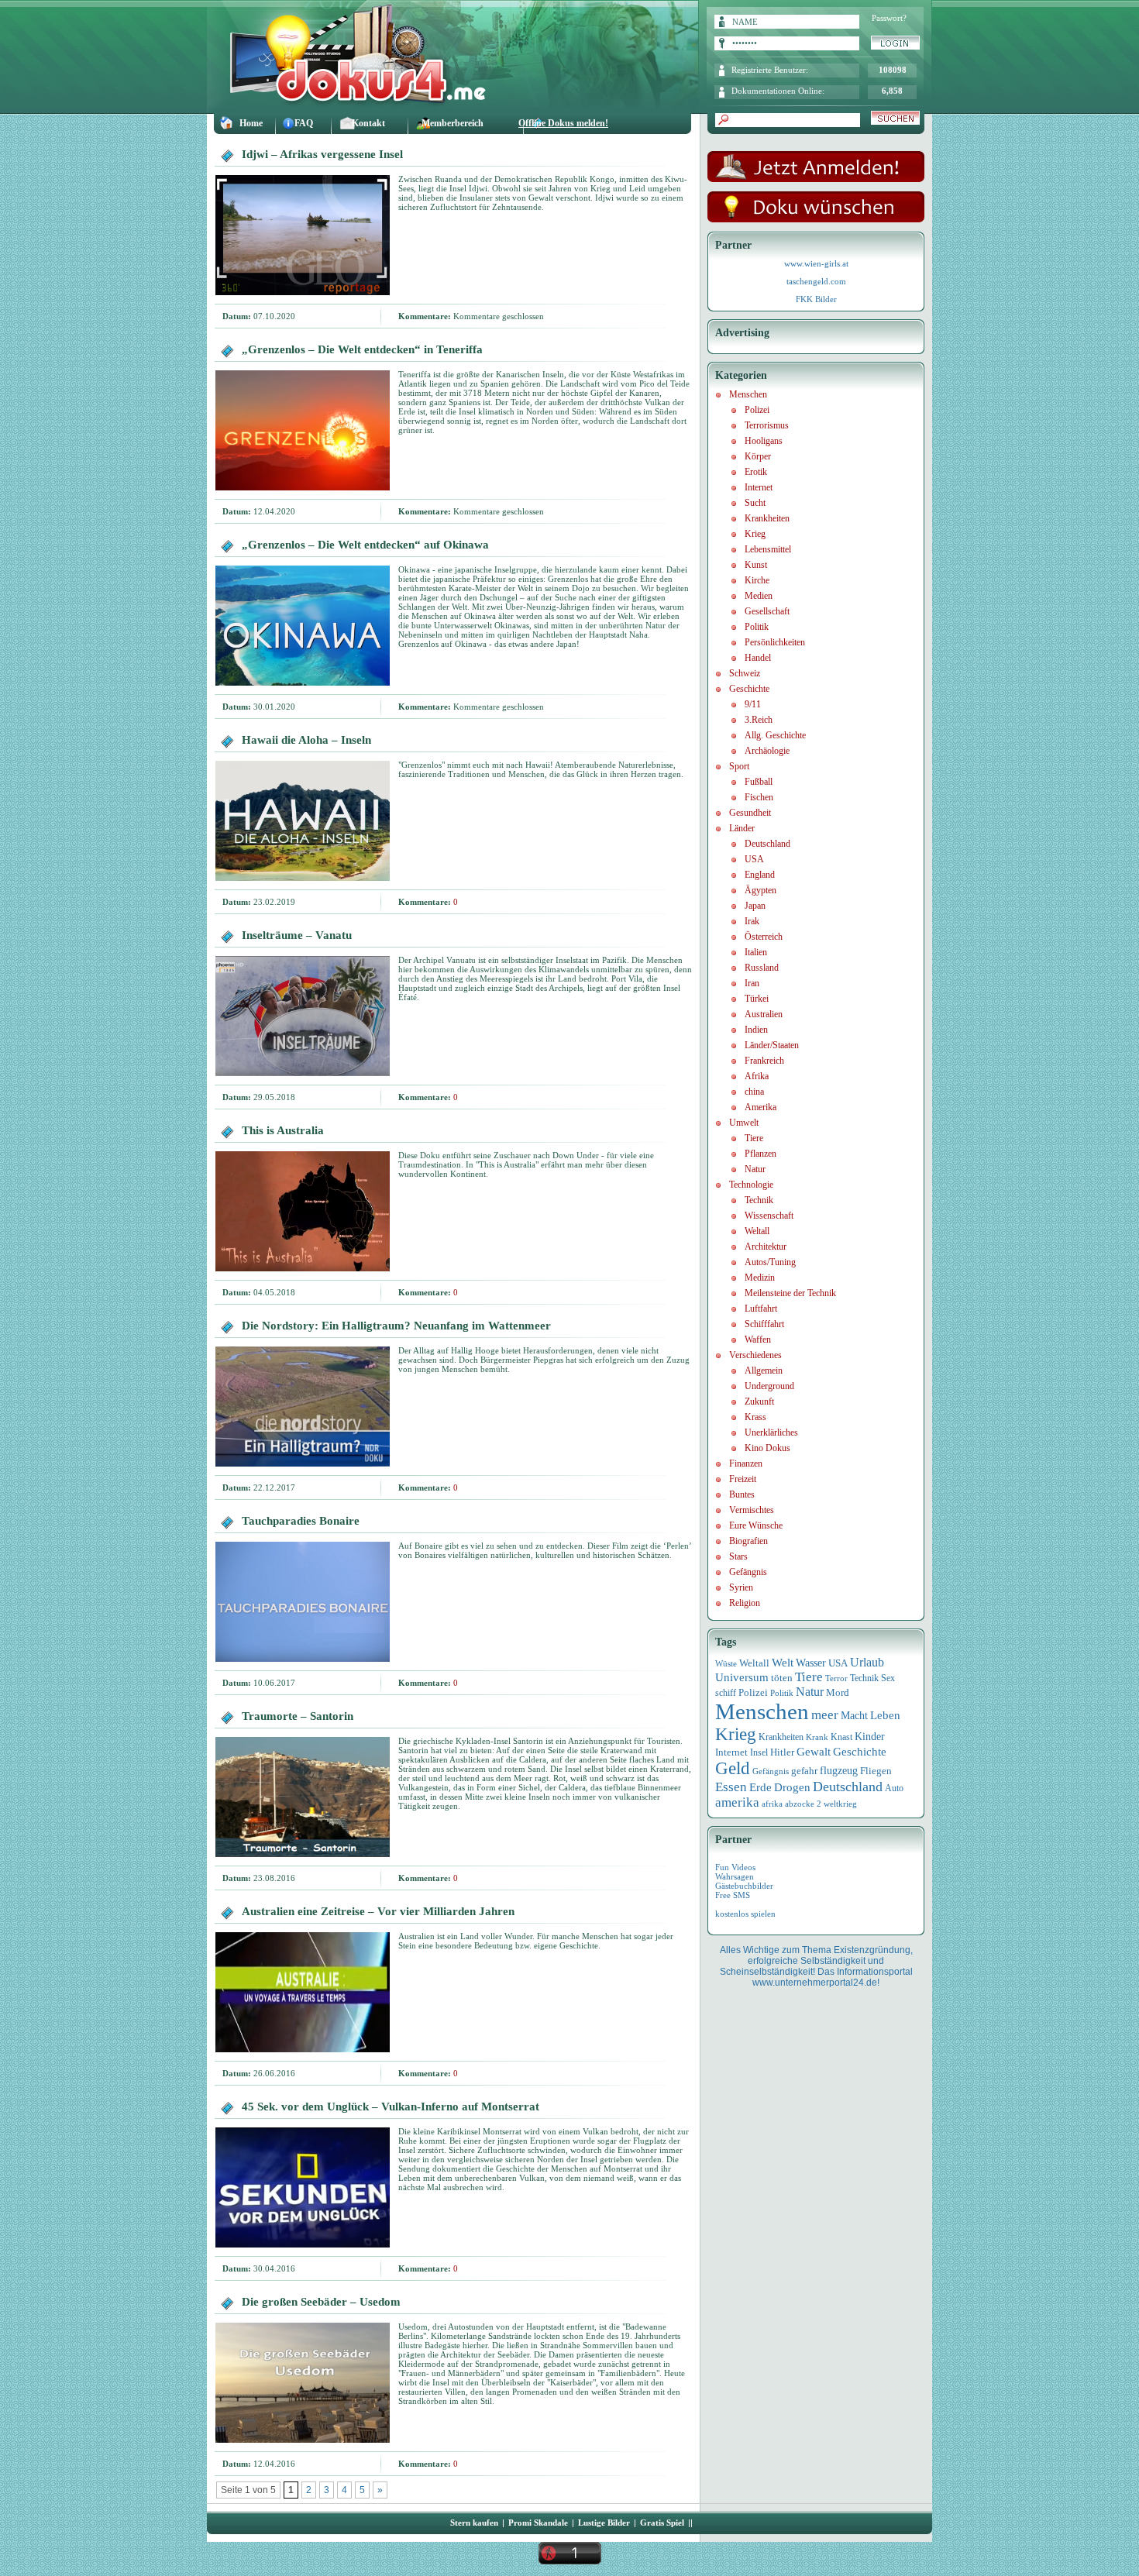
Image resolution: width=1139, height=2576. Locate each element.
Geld (733, 1768)
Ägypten (760, 890)
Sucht (755, 503)
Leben (885, 1715)
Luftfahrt (761, 1309)
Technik (759, 1200)
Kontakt (368, 123)
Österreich (764, 937)
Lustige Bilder (604, 2523)
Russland (762, 968)
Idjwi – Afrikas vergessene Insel (322, 154)
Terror (836, 1678)
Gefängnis (748, 1572)
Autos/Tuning (770, 1262)
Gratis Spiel (662, 2523)
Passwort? (889, 18)
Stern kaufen (474, 2523)
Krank (817, 1737)
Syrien (741, 1587)
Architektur (766, 1247)
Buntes (742, 1494)
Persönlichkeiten (775, 642)
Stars (738, 1556)
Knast (841, 1737)
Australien (764, 1014)
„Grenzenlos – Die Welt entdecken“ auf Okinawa (365, 545)
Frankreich (764, 1061)
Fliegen (876, 1771)
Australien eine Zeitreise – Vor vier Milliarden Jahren (378, 1911)
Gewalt (814, 1752)
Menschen (748, 394)
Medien (759, 596)
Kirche (757, 580)
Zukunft (759, 1401)
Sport (739, 766)
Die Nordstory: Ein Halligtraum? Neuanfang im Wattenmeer (396, 1326)
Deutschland (767, 844)
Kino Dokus (767, 1448)
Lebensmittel (768, 549)
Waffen (758, 1340)
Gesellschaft (767, 611)
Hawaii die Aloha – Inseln (306, 740)
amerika (737, 1802)
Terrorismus (767, 425)
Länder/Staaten (772, 1045)
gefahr (804, 1771)
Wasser (811, 1663)
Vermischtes (752, 1510)
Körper (758, 456)
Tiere (754, 1138)
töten (782, 1678)
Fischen (759, 797)
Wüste (726, 1663)
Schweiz (745, 673)
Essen (731, 1787)
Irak (752, 921)
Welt (783, 1663)
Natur (755, 1169)
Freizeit (743, 1479)
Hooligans (764, 441)
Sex (888, 1678)
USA (754, 859)
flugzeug (839, 1771)
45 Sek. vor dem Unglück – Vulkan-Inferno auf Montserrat (391, 2107)
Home (251, 123)
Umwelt (744, 1123)
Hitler (782, 1752)
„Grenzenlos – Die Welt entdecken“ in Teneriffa (362, 349)
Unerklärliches (771, 1432)
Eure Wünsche (756, 1525)
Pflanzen (760, 1154)
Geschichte (749, 689)
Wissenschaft (769, 1216)
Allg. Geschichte (775, 735)
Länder (742, 828)
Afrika (757, 1076)
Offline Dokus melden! (563, 123)
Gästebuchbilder (744, 1886)
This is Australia (283, 1130)
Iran (752, 983)
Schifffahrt (764, 1324)
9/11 (753, 704)
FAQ (304, 123)
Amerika (760, 1107)
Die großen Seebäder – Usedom (321, 2302)
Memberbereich (453, 123)
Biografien (748, 1541)
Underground (769, 1386)
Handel (758, 658)
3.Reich (759, 720)
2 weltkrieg (837, 1804)
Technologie (751, 1185)
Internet (759, 487)
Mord (838, 1692)
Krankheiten (767, 518)
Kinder (870, 1737)
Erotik (756, 472)
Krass (755, 1417)
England (760, 875)
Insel (759, 1752)
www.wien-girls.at (816, 263)
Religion (745, 1603)
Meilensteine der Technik (790, 1293)
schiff (726, 1693)
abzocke (800, 1804)
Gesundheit (750, 813)
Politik (757, 627)
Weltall (757, 1231)
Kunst (756, 565)
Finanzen (746, 1463)
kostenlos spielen (745, 1914)
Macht (854, 1716)
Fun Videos (735, 1867)
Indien (756, 1030)
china (754, 1092)
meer (825, 1714)
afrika (772, 1804)
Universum (742, 1677)
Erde (760, 1787)
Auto (894, 1788)
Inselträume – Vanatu (297, 935)
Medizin (760, 1278)
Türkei (757, 999)
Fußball (759, 782)
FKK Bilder (816, 299)
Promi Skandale (538, 2523)
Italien (756, 952)
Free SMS (733, 1895)
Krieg (755, 534)
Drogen (792, 1787)
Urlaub (867, 1662)
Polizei (757, 410)
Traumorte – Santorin (298, 1716)
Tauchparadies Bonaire (301, 1521)
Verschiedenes (755, 1355)
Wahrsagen (735, 1876)
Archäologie (767, 751)
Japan (755, 906)
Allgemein (764, 1371)
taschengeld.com (816, 281)
